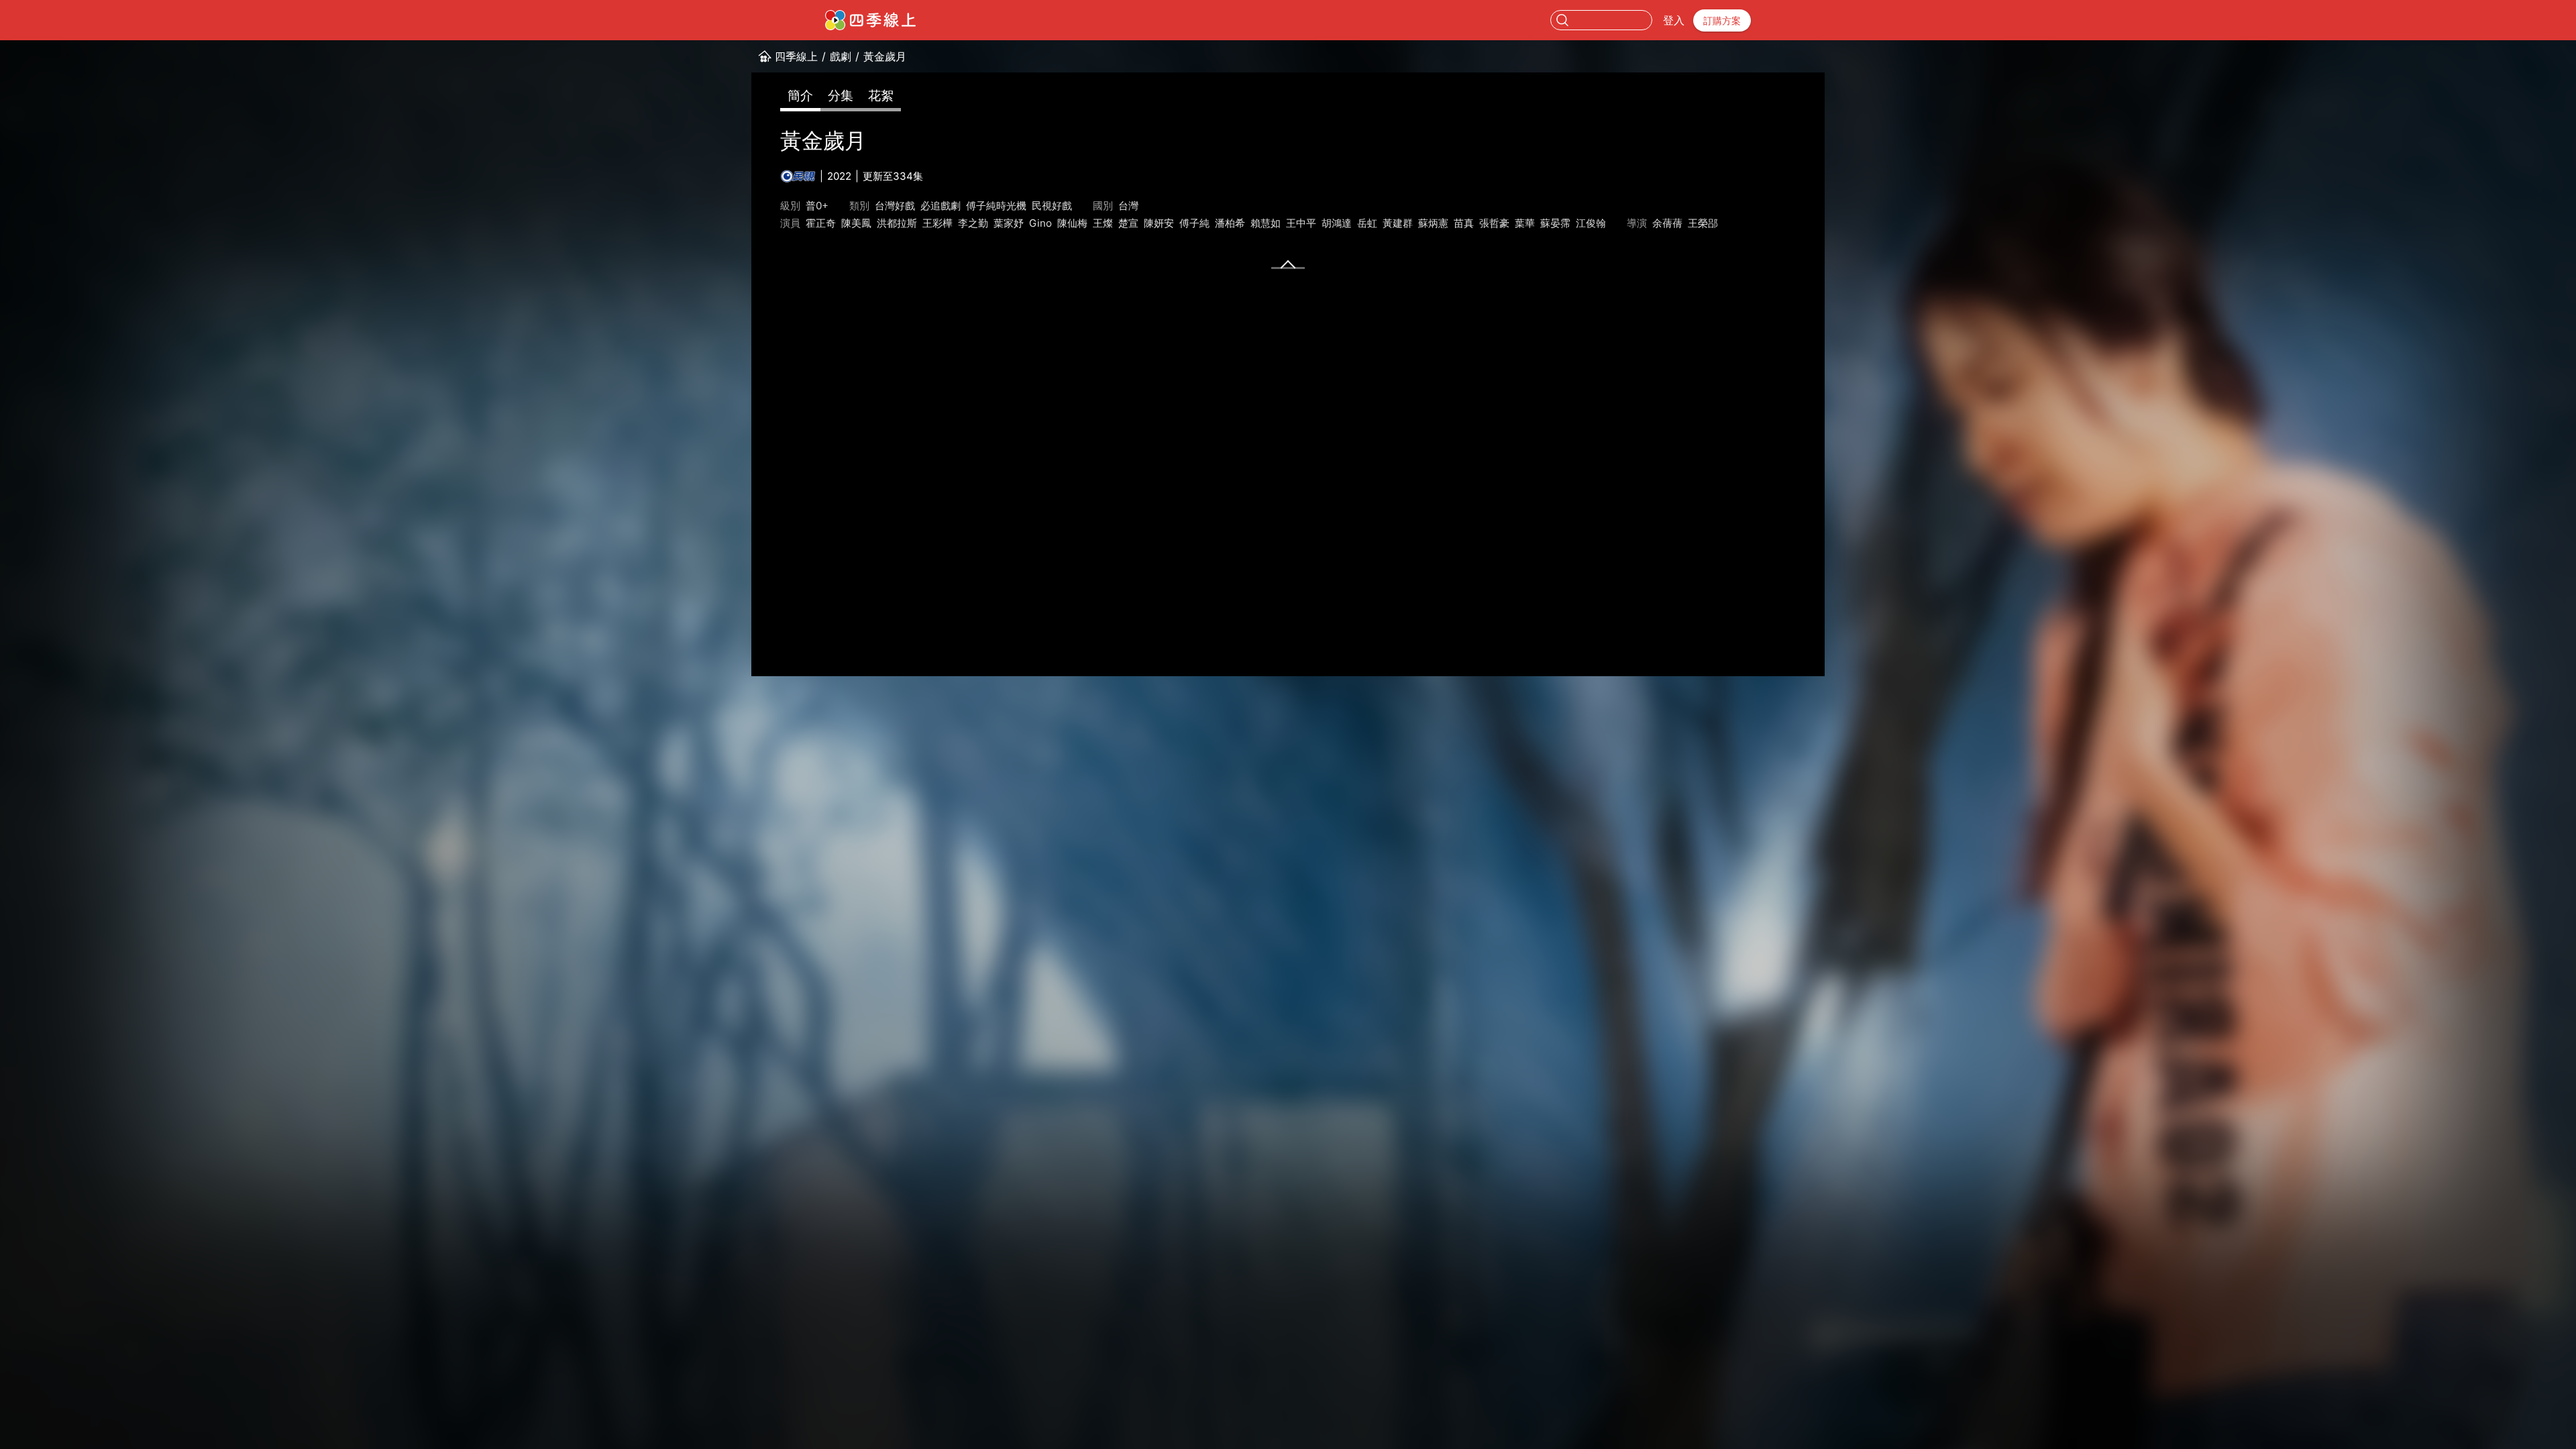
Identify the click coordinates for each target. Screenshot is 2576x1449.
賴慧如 (1266, 223)
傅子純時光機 (996, 206)
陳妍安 (1159, 223)
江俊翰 (1591, 223)
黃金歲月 (885, 56)
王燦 (1103, 223)
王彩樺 (937, 223)
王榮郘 (1703, 223)
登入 (1674, 20)
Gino (1040, 223)
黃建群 (1398, 223)
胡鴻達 (1337, 223)
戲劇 (841, 56)
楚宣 (1128, 223)
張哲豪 (1494, 223)
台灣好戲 (895, 206)
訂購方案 (1722, 20)
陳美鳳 (856, 223)
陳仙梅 (1072, 223)
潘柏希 (1230, 223)
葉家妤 (1009, 223)
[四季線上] (870, 20)
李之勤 (973, 223)
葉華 (1525, 223)
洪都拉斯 (897, 223)
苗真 (1464, 223)
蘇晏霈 (1555, 223)
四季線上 (796, 56)
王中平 (1301, 223)
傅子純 (1194, 223)
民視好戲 (1052, 206)
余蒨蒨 (1667, 223)
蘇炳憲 (1433, 223)
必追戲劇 (941, 206)
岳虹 (1367, 223)
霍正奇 (821, 223)
